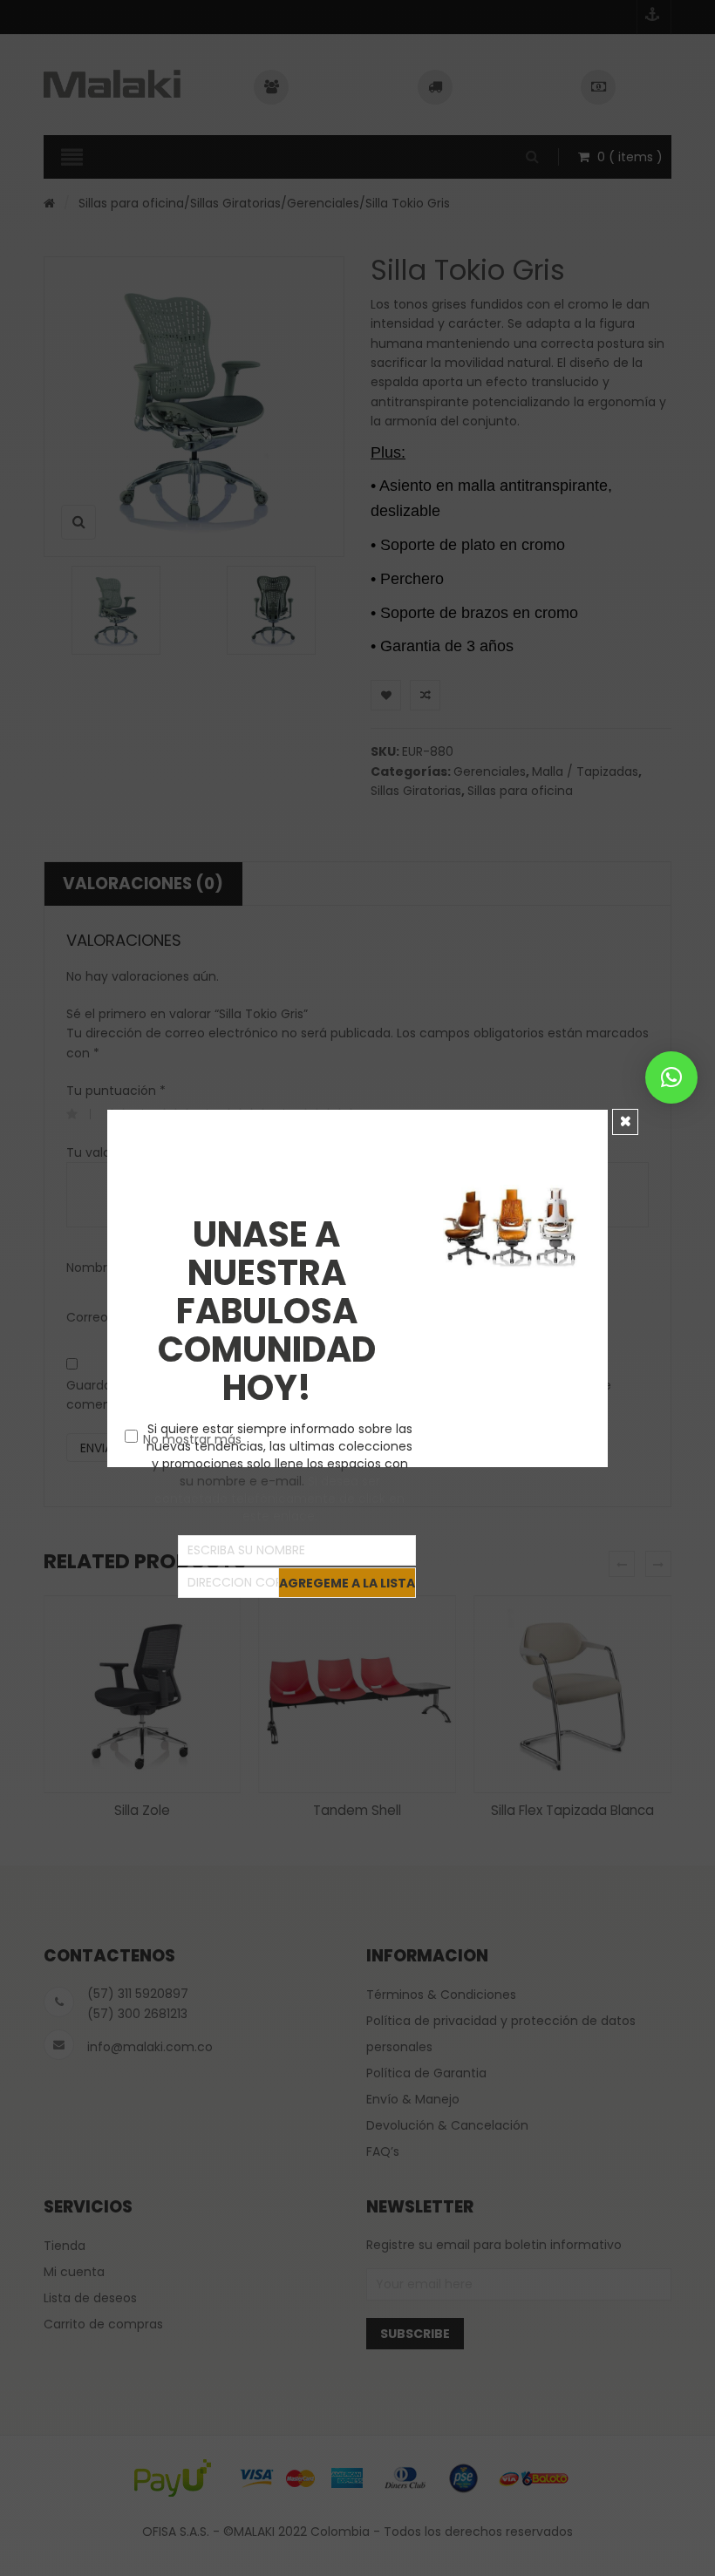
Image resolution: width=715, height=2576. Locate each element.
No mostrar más (192, 1439)
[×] (671, 1077)
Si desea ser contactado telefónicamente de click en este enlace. (279, 1499)
